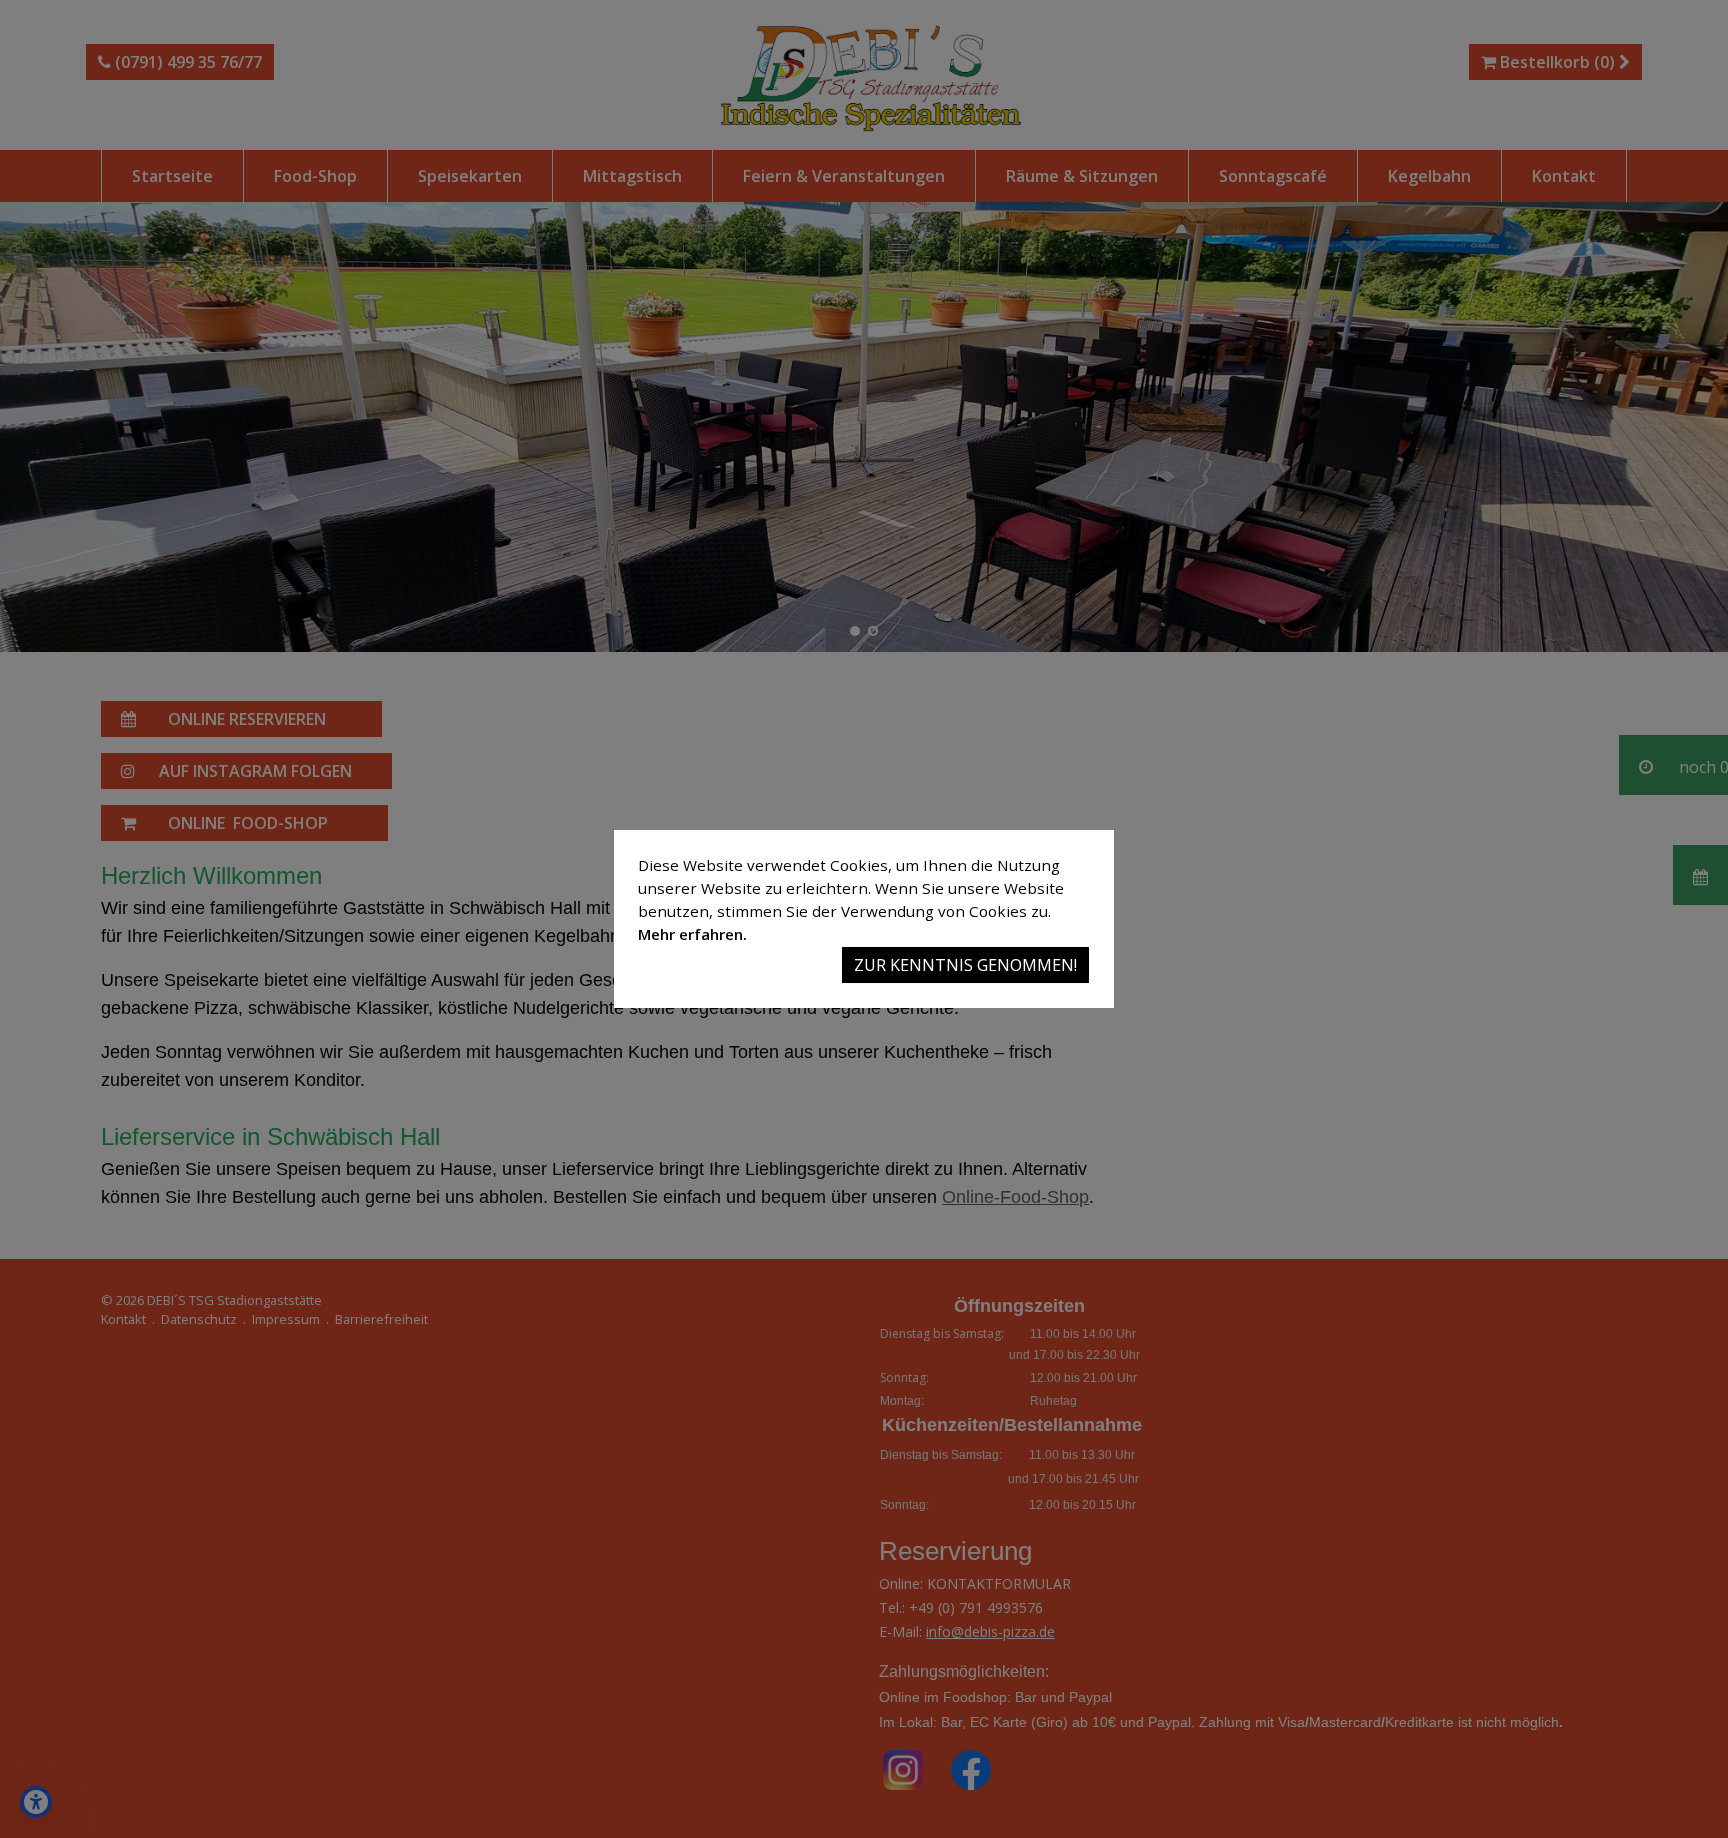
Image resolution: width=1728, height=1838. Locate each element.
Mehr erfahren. (692, 934)
